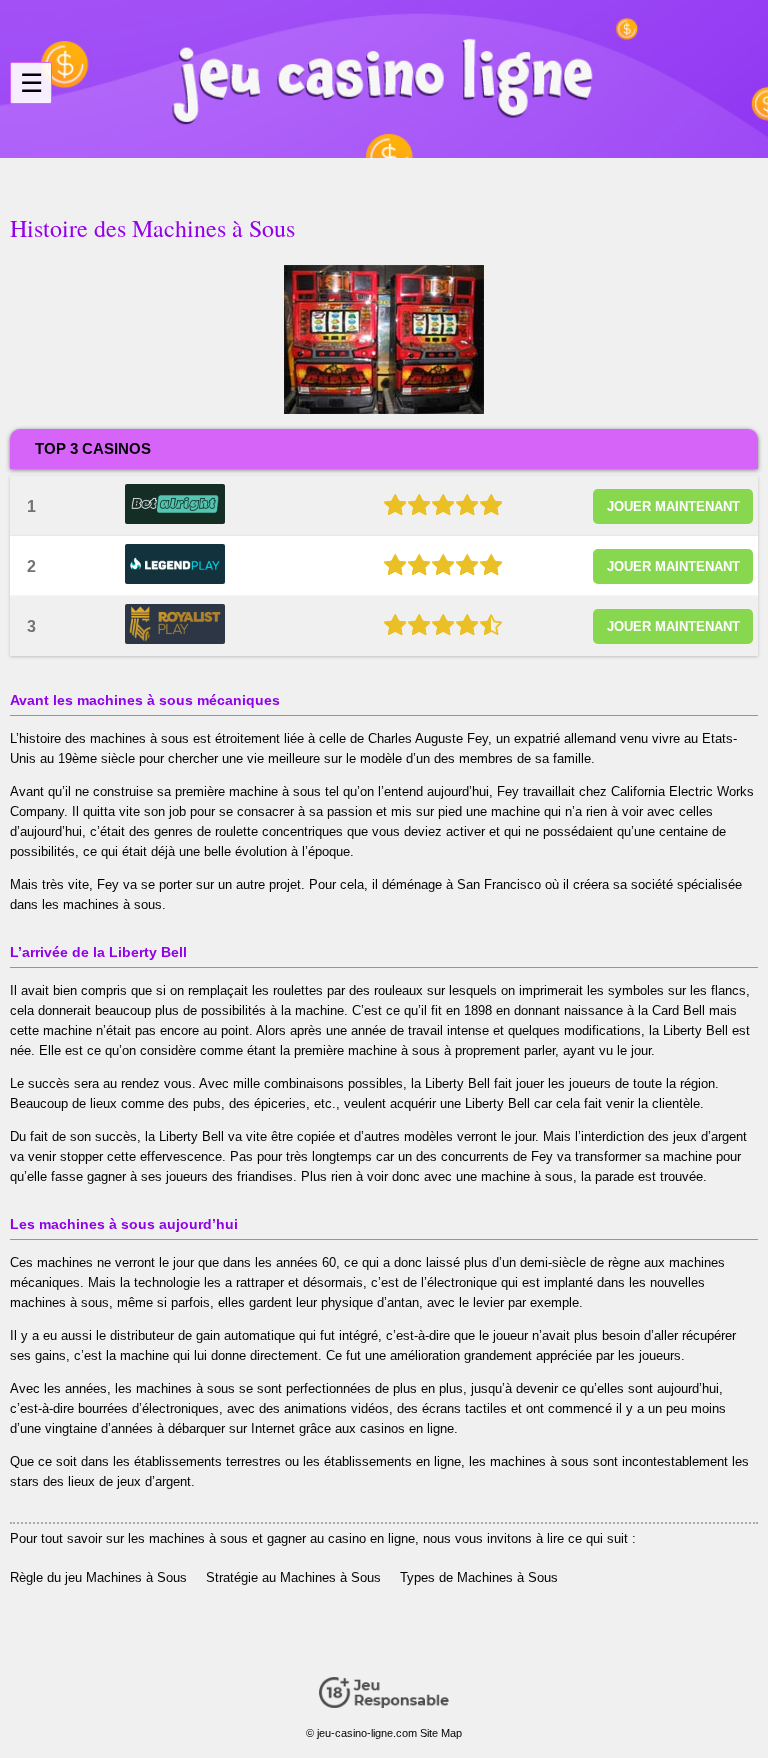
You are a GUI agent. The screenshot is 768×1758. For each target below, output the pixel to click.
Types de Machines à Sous (479, 1577)
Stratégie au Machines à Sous (293, 1577)
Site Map (441, 1733)
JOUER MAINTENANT (673, 506)
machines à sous (139, 738)
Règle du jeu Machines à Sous (98, 1577)
